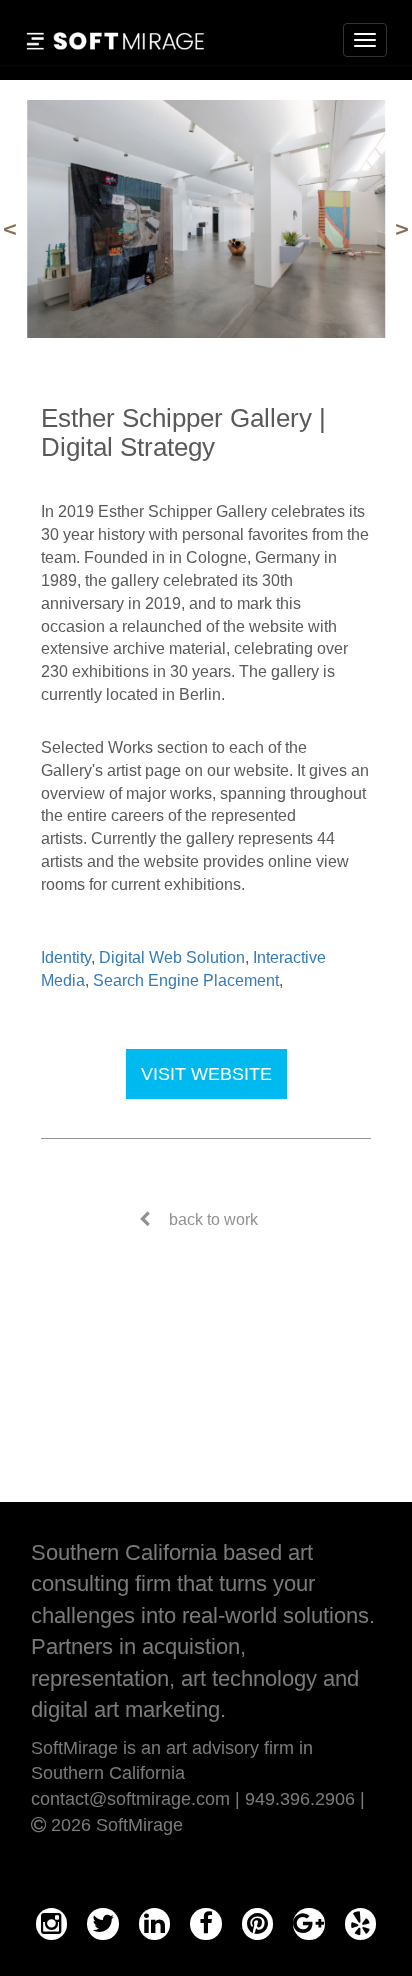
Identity (66, 957)
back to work (213, 1219)
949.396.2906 (300, 1799)
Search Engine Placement (186, 980)
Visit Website (206, 1074)
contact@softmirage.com (130, 1799)
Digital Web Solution (172, 957)
